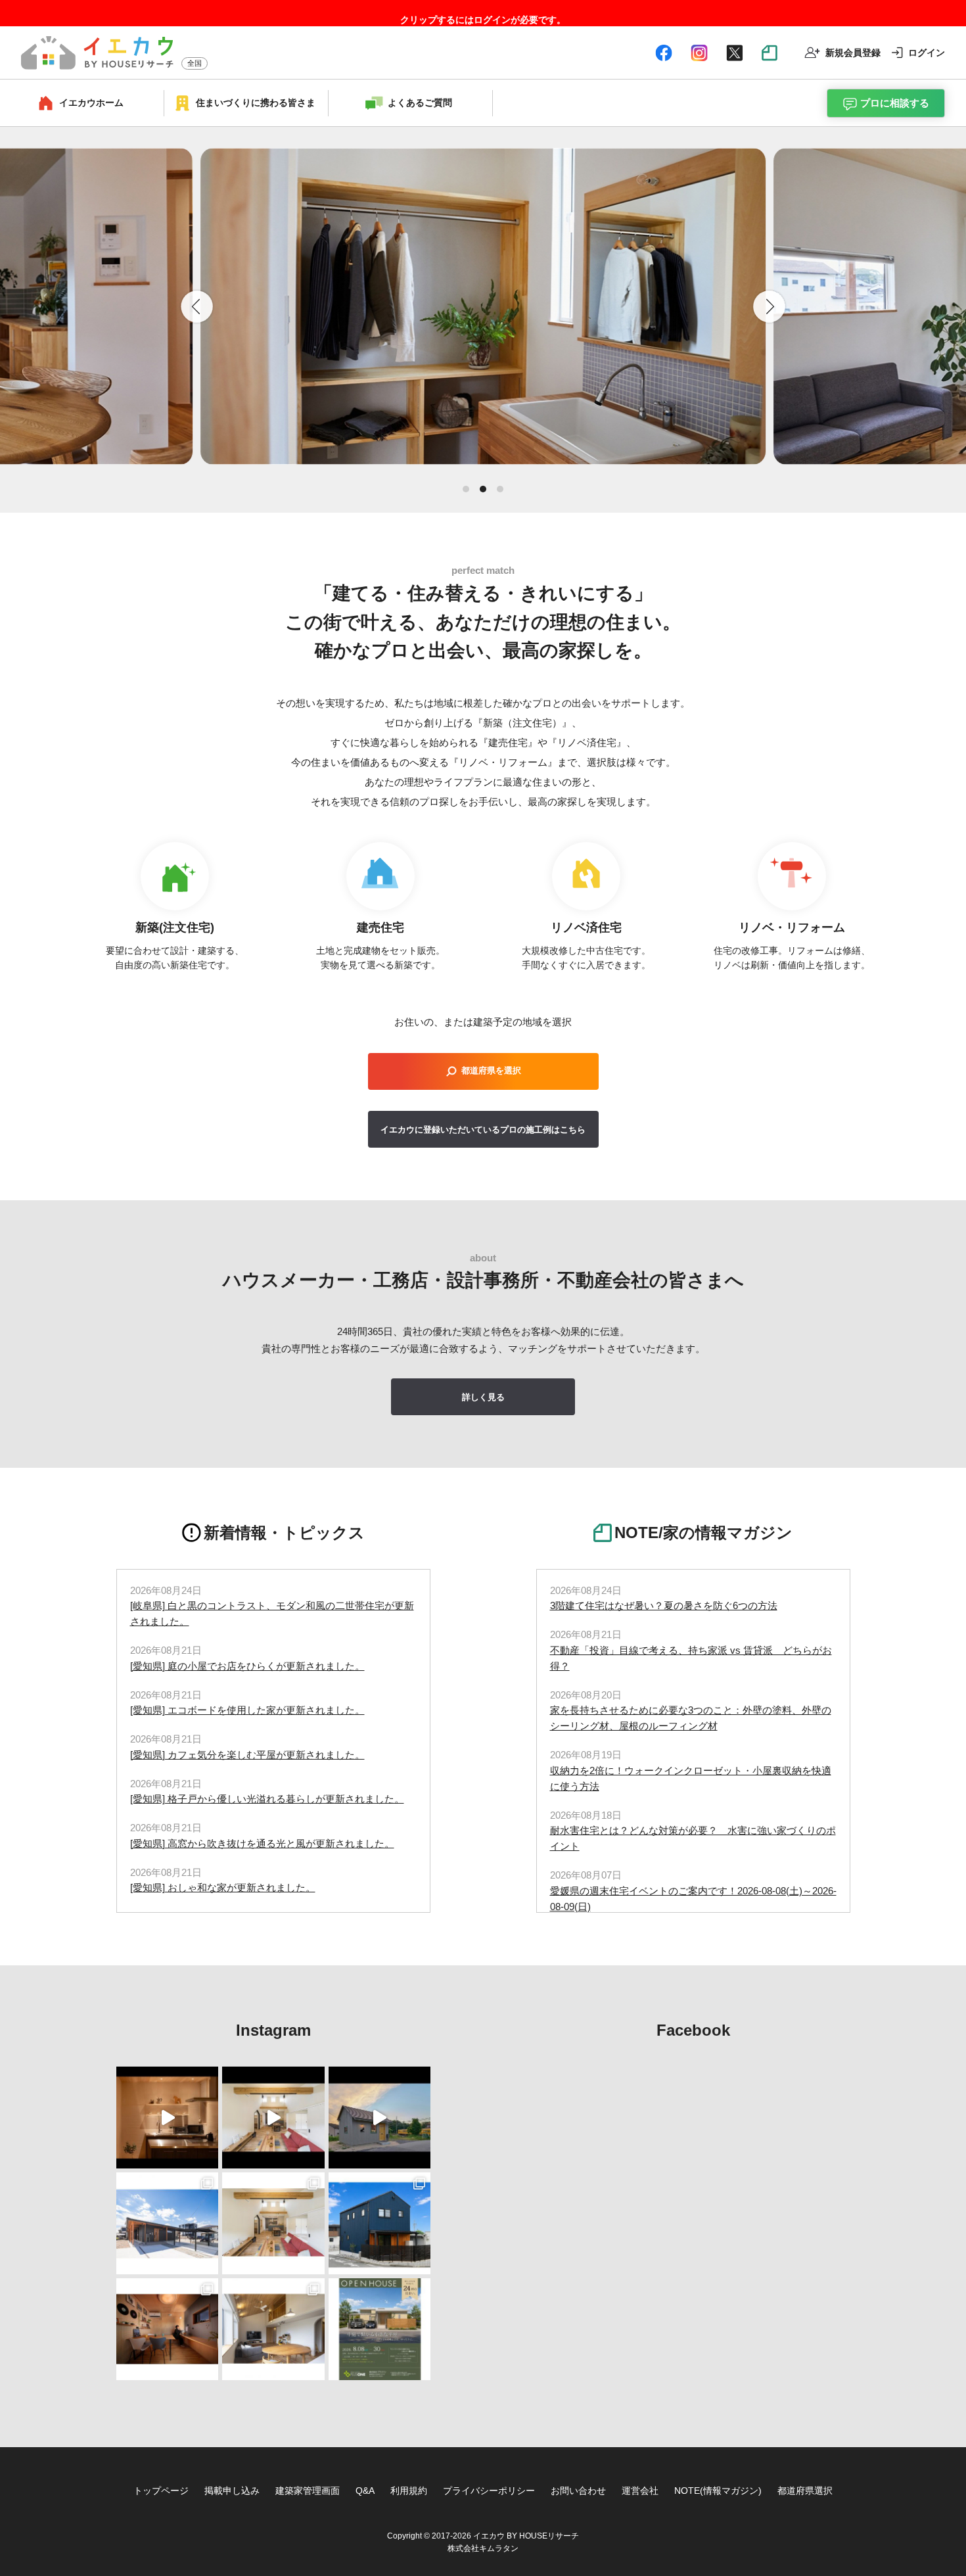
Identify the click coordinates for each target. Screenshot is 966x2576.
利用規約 (409, 2491)
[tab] (466, 489)
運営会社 (640, 2491)
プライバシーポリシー (489, 2491)
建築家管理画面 (308, 2491)
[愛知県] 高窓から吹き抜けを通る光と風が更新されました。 (262, 1843)
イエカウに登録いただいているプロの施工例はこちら (483, 1130)
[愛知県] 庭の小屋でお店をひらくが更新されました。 (247, 1666)
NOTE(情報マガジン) (718, 2491)
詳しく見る (483, 1397)
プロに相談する (895, 103)
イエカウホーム (91, 103)
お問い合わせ (578, 2491)
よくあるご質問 (420, 103)
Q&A (365, 2491)
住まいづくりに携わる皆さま (256, 103)
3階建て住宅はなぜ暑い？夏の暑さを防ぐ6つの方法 (664, 1605)
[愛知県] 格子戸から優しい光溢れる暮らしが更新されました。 (267, 1799)
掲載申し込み (232, 2491)
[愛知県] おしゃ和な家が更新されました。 (223, 1887)
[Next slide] (770, 306)
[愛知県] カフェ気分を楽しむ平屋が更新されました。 (247, 1755)
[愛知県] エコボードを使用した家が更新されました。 (247, 1710)
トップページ (161, 2491)
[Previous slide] (196, 306)
